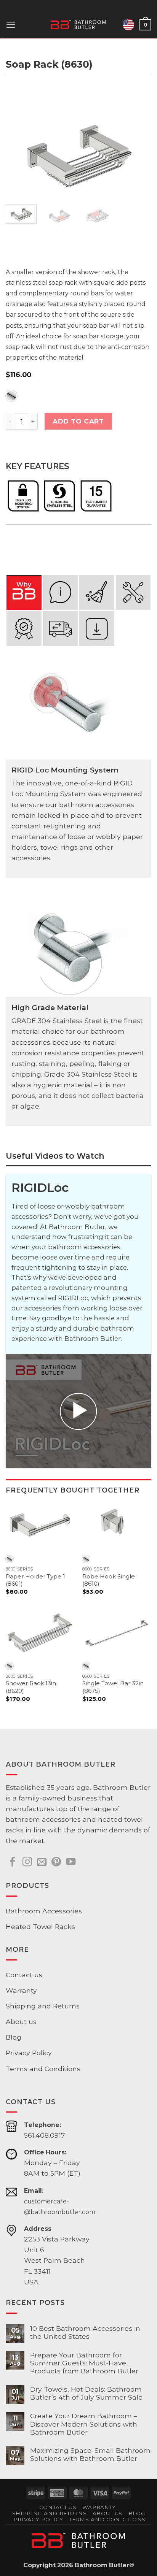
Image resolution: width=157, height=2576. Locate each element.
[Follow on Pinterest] (56, 1862)
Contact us (24, 1975)
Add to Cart (78, 421)
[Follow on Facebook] (13, 1862)
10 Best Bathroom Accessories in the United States (85, 2332)
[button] (11, 25)
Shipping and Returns (43, 2006)
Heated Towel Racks (40, 1926)
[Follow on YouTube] (71, 1862)
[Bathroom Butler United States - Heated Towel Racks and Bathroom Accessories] (79, 25)
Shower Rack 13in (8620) (31, 1687)
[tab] (24, 592)
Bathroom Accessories (44, 1911)
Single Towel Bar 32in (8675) (113, 1687)
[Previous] (18, 151)
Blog (14, 2037)
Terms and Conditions (43, 2069)
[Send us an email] (42, 1862)
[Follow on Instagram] (27, 1862)
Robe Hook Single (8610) (109, 1580)
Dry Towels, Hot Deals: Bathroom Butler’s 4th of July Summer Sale (86, 2393)
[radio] (11, 396)
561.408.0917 (45, 2135)
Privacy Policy (29, 2053)
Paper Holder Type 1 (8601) (35, 1580)
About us (21, 2022)
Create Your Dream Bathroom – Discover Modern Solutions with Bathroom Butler (84, 2424)
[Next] (139, 151)
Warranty (21, 1990)
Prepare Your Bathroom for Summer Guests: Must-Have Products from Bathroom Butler (84, 2363)
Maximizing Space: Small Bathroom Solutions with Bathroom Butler (90, 2454)
